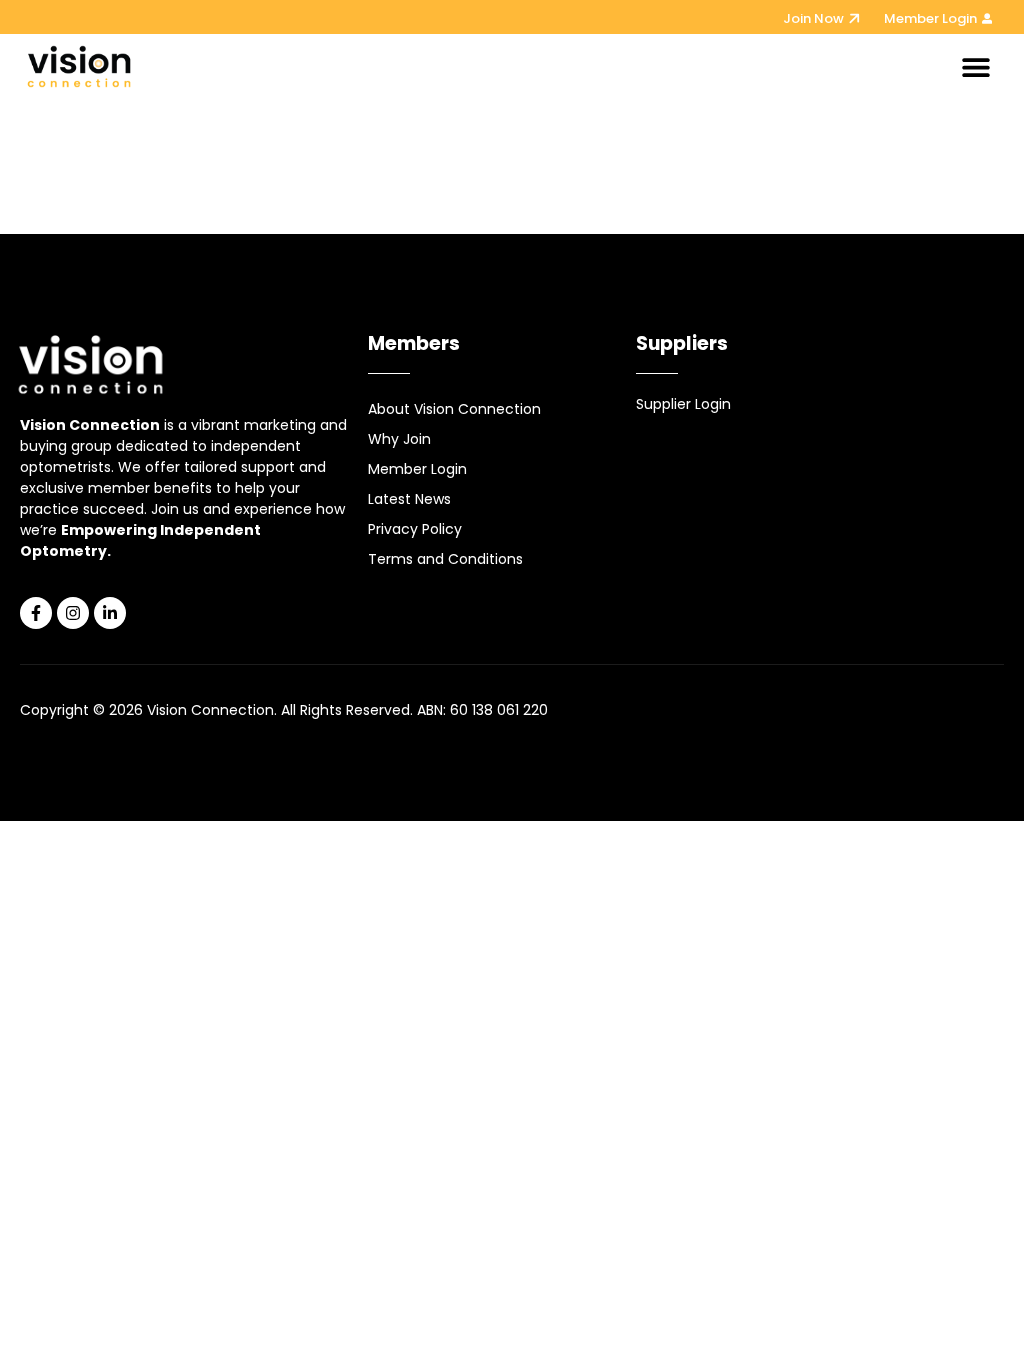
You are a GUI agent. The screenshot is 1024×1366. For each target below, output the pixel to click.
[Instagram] (73, 613)
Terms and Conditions (445, 559)
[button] (975, 66)
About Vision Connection (454, 409)
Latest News (409, 499)
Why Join (399, 439)
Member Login (417, 469)
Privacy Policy (415, 529)
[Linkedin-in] (110, 613)
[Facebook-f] (36, 613)
